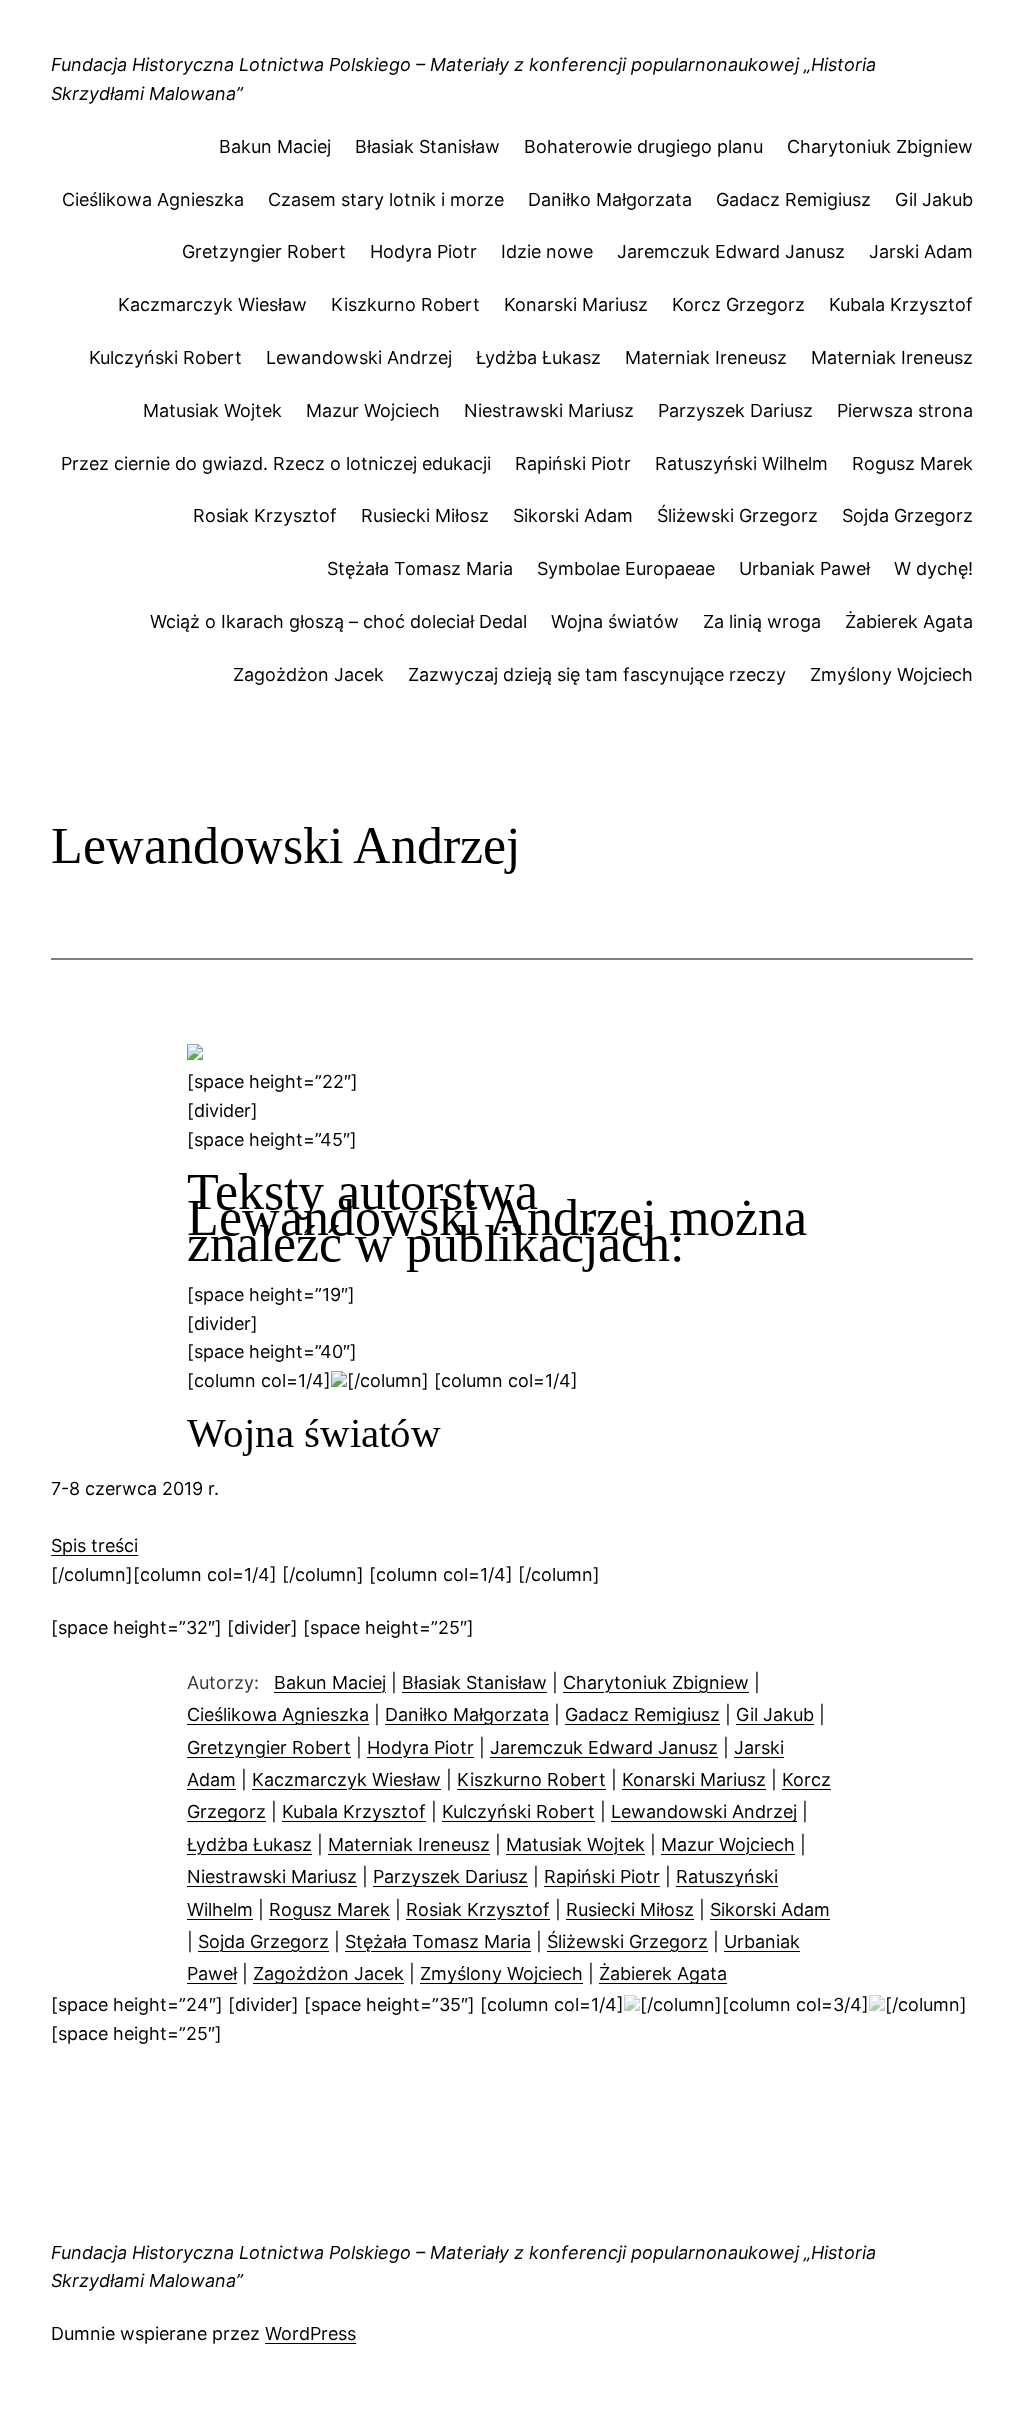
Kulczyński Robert (165, 357)
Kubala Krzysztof (901, 304)
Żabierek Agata (909, 621)
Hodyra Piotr (423, 251)
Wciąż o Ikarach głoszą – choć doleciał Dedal (338, 621)
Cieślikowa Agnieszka (153, 199)
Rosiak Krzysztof (265, 515)
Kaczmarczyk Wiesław (212, 304)
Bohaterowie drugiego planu (643, 146)
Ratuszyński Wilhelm (741, 463)
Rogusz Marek (912, 463)
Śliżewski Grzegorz (737, 515)
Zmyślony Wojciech (891, 674)
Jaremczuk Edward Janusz (731, 251)
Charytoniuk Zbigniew (880, 146)
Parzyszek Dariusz (735, 410)
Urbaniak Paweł (804, 568)
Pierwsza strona (905, 410)
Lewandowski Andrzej (359, 357)
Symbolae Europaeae (626, 568)
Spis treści (94, 1545)
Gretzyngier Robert (264, 251)
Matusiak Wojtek (212, 410)
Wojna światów (615, 621)
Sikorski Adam (573, 515)
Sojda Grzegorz (907, 515)
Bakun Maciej (275, 146)
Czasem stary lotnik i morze (386, 199)
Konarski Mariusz (576, 304)
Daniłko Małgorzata (610, 199)
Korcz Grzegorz (738, 304)
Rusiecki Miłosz (425, 515)
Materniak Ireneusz (706, 357)
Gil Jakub (934, 199)
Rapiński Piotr (573, 463)
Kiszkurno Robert (405, 304)
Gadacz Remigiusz (793, 199)
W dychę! (933, 568)
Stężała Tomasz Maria (420, 568)
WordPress (310, 2333)
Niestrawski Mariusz (549, 410)
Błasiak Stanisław (427, 146)
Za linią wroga (762, 621)
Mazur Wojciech (373, 410)
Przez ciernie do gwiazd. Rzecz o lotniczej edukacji (276, 463)
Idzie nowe (547, 251)
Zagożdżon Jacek (308, 674)
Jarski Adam (921, 251)
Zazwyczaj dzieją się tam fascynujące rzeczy (597, 674)
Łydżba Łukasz (538, 357)
